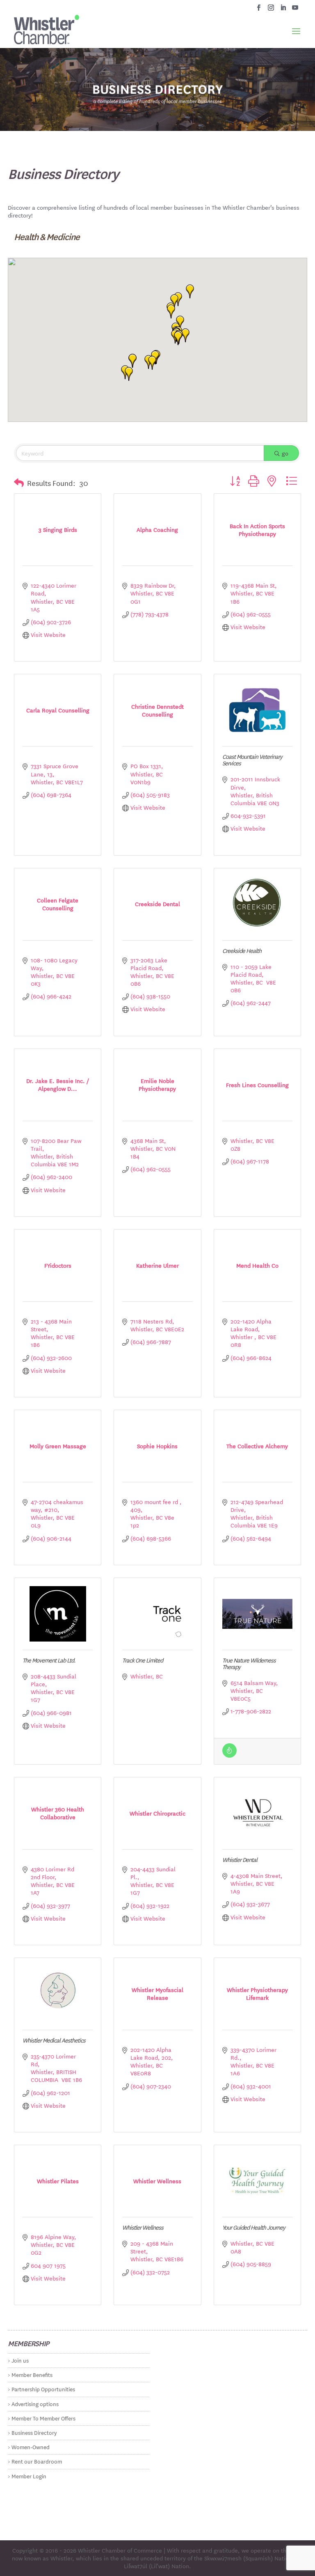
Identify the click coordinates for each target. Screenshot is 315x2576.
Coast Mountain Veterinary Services (252, 760)
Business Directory (34, 2432)
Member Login (29, 2476)
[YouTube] (295, 10)
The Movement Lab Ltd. (49, 1660)
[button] (178, 338)
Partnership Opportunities (43, 2389)
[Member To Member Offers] (229, 1755)
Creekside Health (242, 950)
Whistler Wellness (143, 2227)
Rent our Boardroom (37, 2461)
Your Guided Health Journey (254, 2227)
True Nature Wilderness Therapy (249, 1663)
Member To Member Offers (43, 2418)
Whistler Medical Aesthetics (54, 2040)
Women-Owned (31, 2447)
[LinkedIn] (283, 10)
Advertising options (35, 2403)
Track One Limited (143, 1660)
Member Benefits (32, 2374)
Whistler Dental (240, 1859)
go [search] (285, 453)
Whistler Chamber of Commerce (120, 2550)
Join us (20, 2360)
